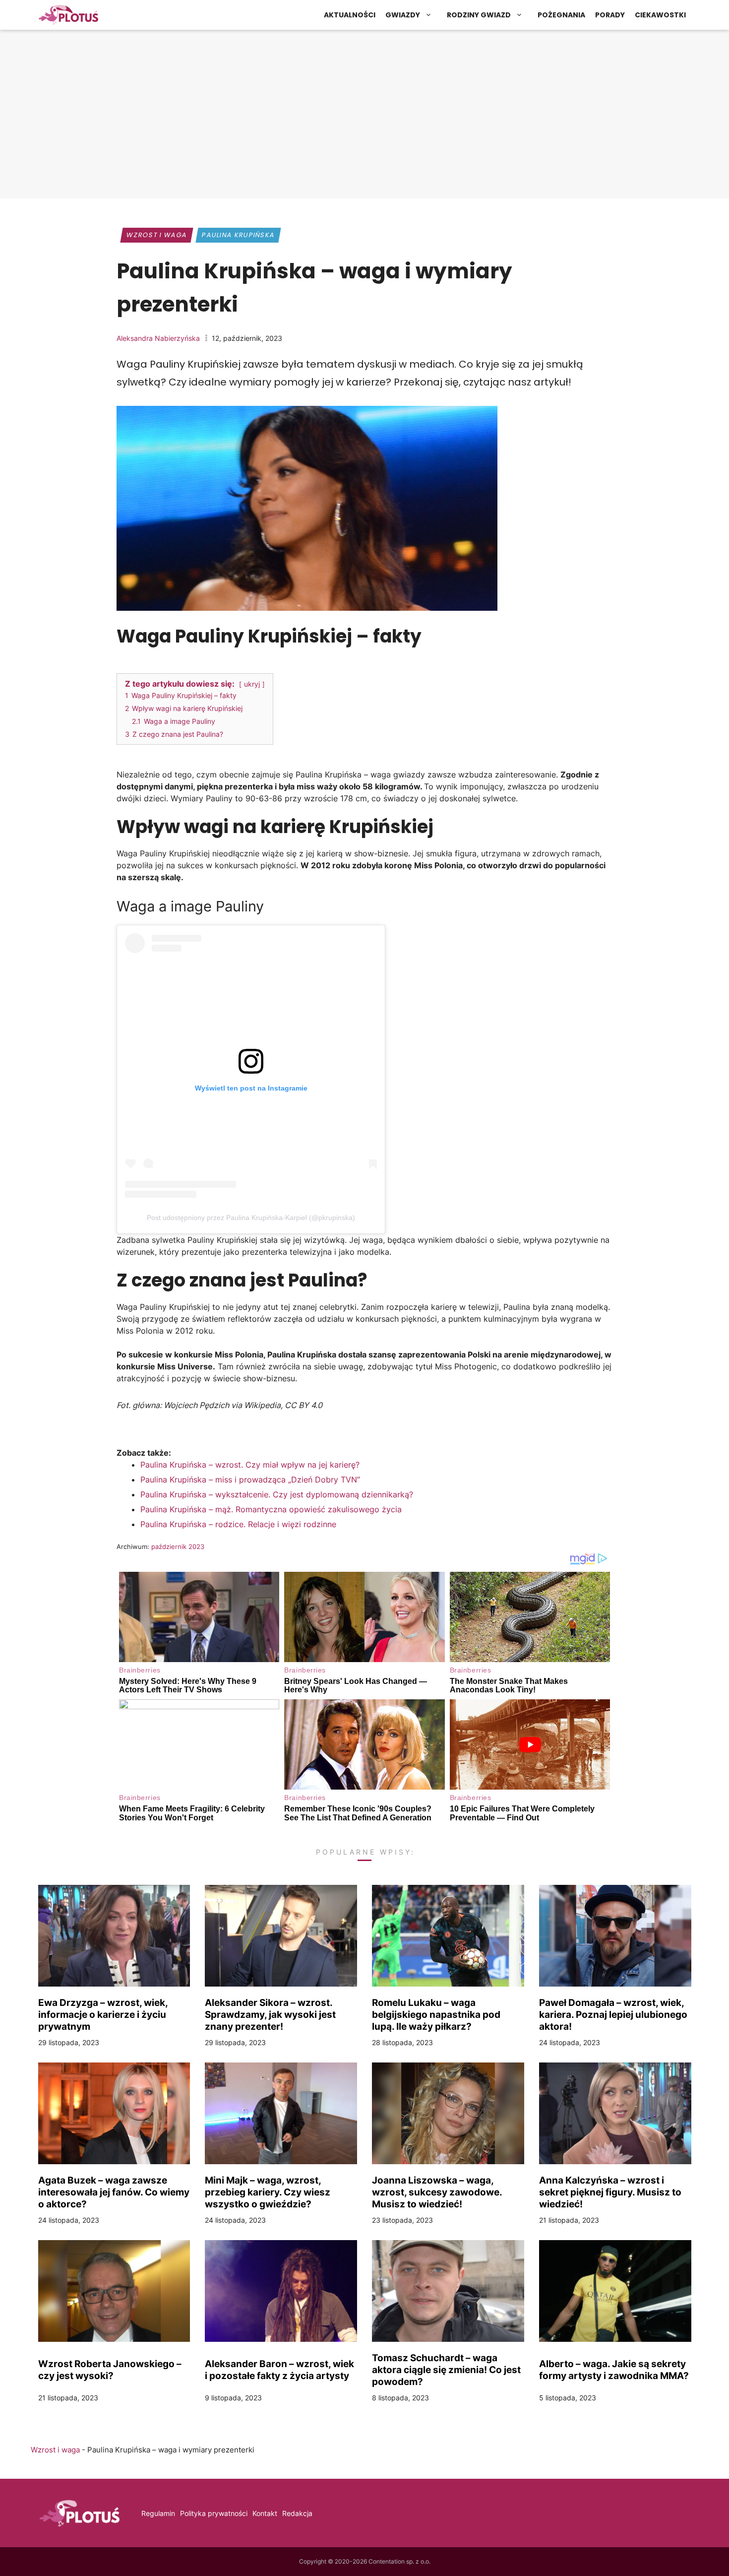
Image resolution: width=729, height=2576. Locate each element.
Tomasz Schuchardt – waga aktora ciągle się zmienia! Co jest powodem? (446, 2370)
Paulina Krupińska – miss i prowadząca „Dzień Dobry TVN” (250, 1480)
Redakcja (297, 2513)
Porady (610, 15)
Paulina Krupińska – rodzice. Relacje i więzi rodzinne (238, 1524)
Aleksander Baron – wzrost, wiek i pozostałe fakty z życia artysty (279, 2370)
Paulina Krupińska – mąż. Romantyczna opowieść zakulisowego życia (271, 1509)
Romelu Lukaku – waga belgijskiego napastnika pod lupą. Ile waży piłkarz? (436, 2014)
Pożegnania (561, 15)
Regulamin (158, 2513)
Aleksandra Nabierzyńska (158, 338)
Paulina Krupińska (238, 235)
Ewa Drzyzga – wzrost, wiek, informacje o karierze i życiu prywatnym (103, 2014)
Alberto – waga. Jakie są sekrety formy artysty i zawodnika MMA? (614, 2370)
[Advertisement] (364, 117)
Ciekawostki (660, 15)
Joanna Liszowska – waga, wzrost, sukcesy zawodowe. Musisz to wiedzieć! (437, 2192)
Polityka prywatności (214, 2513)
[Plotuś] (68, 15)
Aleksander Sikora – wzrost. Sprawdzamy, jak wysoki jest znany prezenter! (270, 2014)
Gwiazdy (403, 15)
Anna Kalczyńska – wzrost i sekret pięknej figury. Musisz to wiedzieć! (610, 2192)
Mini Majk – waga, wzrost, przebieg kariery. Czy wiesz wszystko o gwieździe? (268, 2192)
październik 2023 (178, 1546)
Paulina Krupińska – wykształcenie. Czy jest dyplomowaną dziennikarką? (277, 1494)
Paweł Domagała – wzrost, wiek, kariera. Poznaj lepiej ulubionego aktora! (613, 2014)
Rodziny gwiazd (479, 15)
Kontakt (265, 2513)
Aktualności (350, 15)
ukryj (252, 684)
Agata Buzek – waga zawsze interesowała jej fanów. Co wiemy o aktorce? (114, 2192)
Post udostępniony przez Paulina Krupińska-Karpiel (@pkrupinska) (251, 1218)
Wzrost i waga (156, 235)
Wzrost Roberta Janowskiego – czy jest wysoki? (110, 2370)
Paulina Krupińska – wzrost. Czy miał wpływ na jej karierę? (250, 1465)
